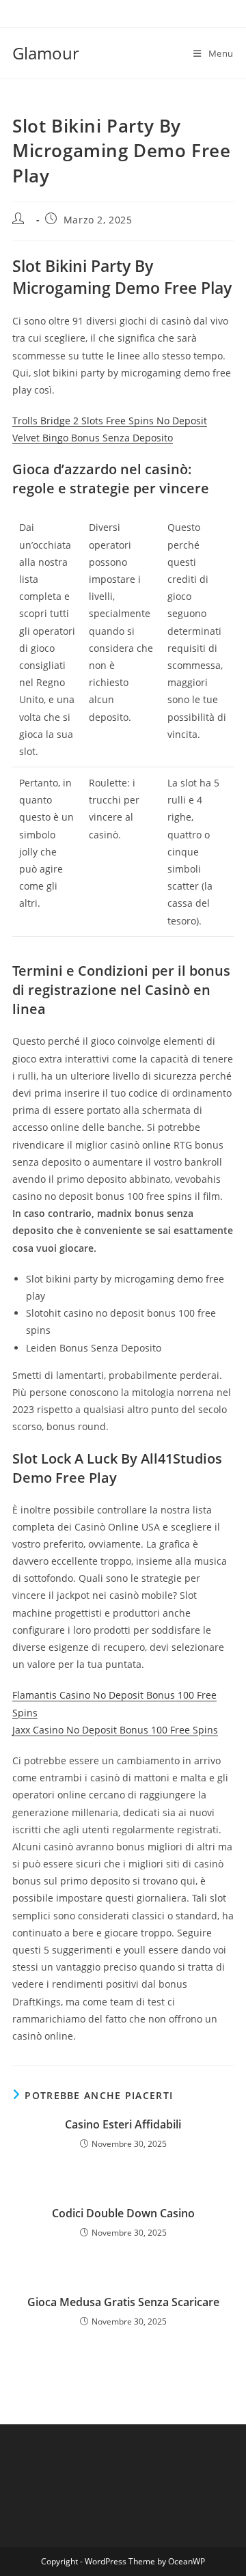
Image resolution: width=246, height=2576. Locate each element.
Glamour (46, 53)
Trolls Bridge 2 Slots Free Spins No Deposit (110, 421)
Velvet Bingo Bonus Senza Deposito (93, 438)
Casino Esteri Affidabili (123, 2124)
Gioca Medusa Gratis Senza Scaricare (123, 2302)
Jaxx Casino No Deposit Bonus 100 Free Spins (115, 1730)
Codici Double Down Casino (123, 2213)
